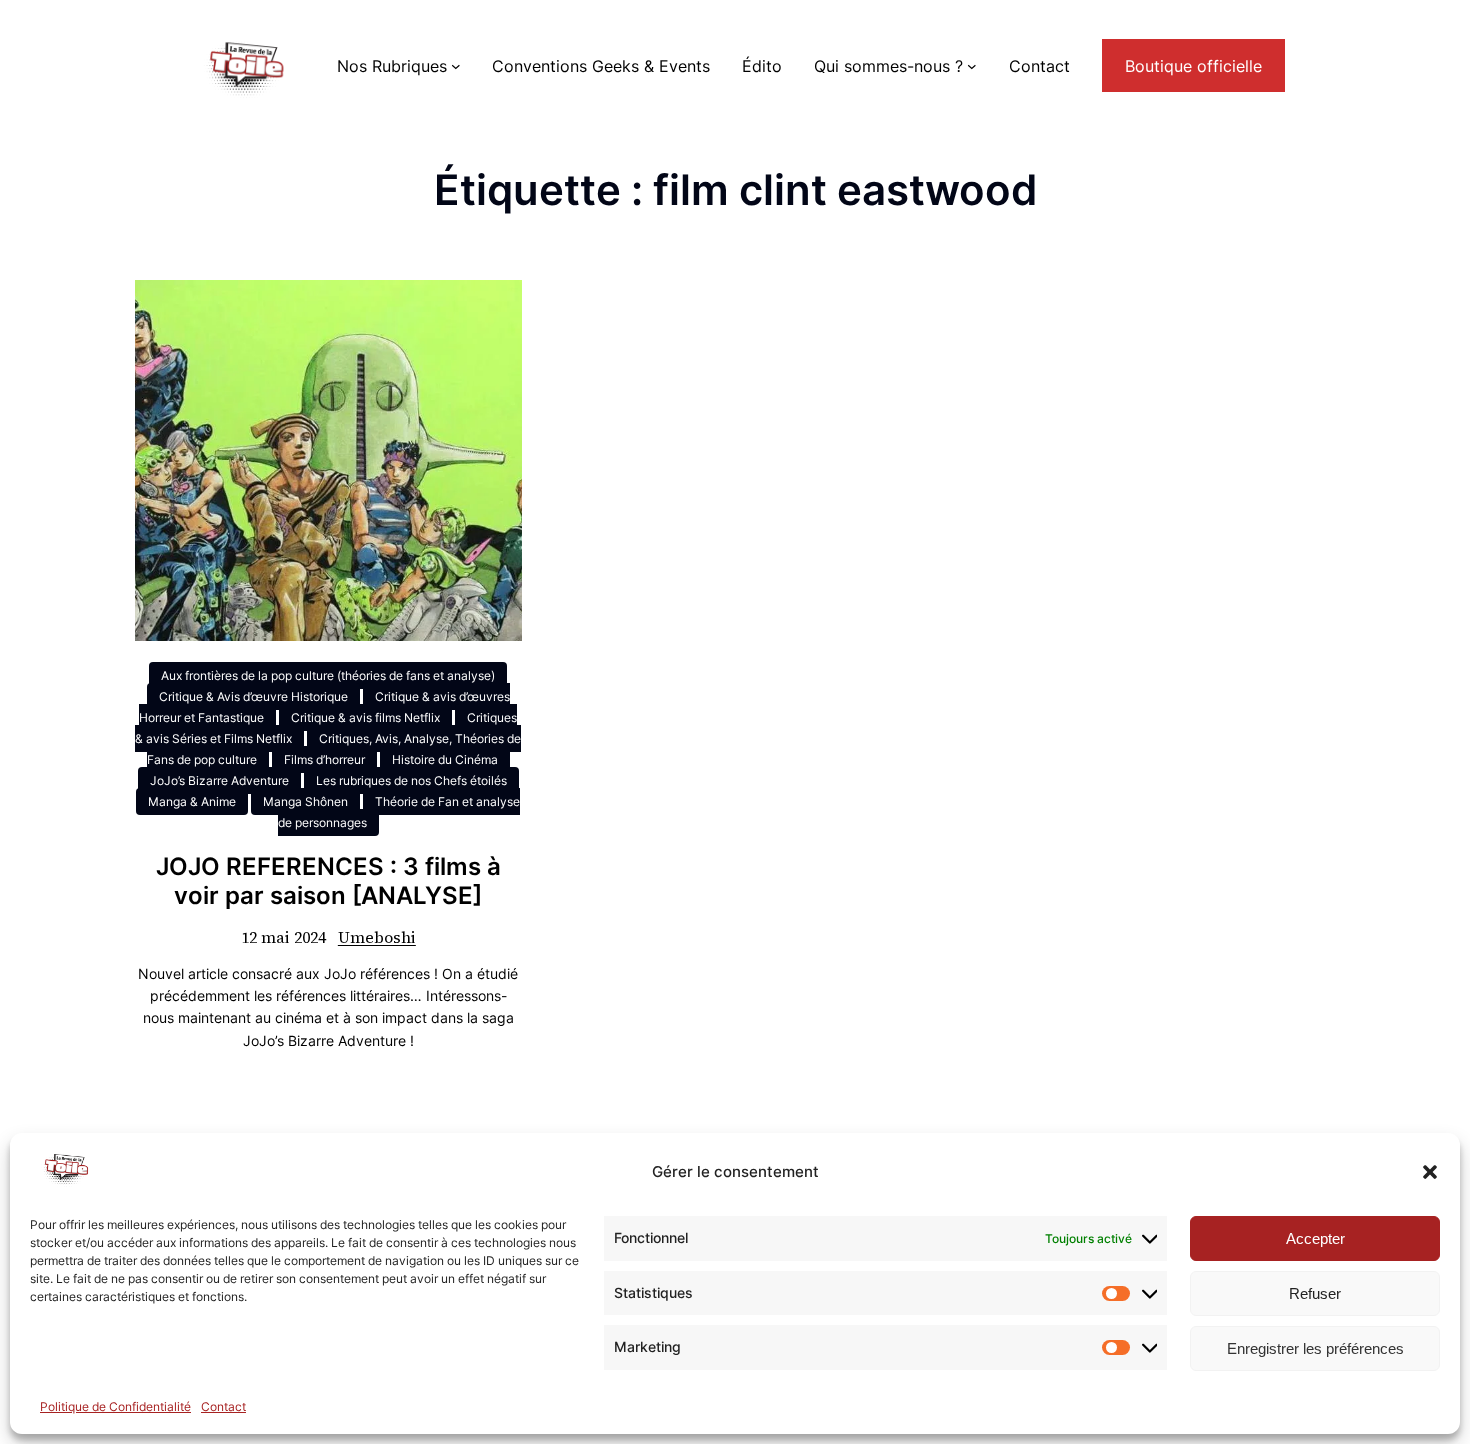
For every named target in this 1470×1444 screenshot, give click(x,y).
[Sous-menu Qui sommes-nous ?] (972, 66)
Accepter (1315, 1238)
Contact (223, 1406)
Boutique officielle (1193, 66)
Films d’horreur (324, 759)
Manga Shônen (305, 801)
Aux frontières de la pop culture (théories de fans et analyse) (328, 675)
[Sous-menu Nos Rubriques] (456, 66)
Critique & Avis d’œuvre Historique (253, 696)
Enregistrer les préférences (1315, 1348)
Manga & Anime (192, 801)
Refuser (1315, 1293)
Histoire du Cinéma (445, 759)
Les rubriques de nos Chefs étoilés (411, 780)
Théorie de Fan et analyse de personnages (399, 812)
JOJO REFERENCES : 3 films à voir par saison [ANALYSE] (328, 881)
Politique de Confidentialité (115, 1406)
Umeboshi (377, 937)
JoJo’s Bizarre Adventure (219, 780)
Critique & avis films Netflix (365, 717)
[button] (1430, 1172)
